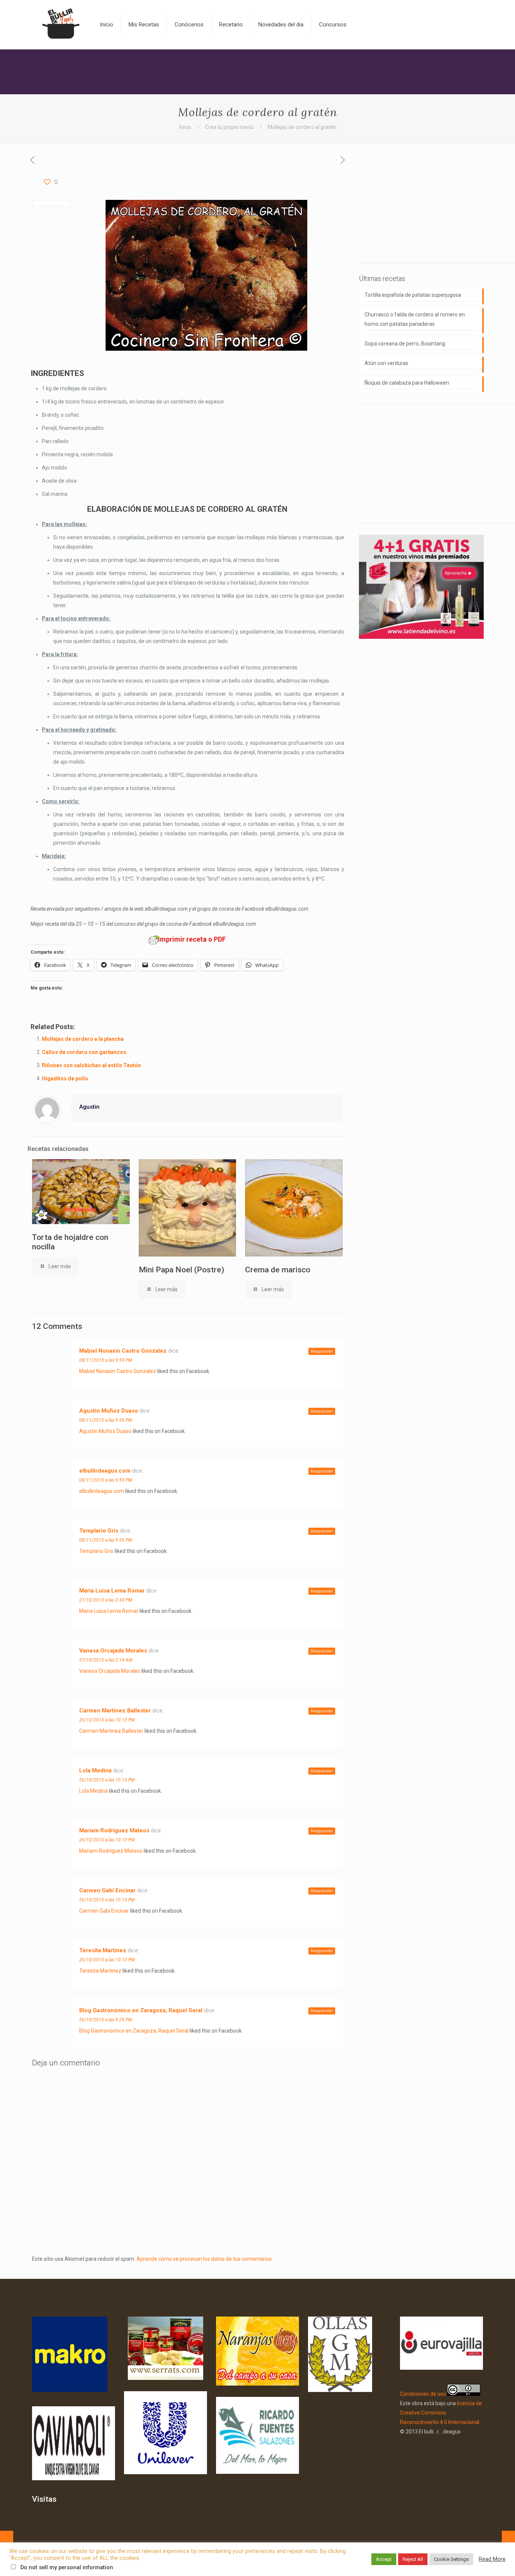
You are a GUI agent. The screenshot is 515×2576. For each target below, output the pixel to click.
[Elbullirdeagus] (60, 25)
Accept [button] (384, 2559)
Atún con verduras (386, 363)
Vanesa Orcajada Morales (113, 1651)
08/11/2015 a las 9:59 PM (106, 1360)
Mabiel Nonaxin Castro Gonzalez (123, 1351)
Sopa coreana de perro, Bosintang (405, 344)
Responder (322, 1351)
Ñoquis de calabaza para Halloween (407, 383)
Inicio (185, 127)
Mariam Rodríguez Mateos (114, 1830)
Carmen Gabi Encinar (107, 1890)
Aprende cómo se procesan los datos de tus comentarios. (205, 2259)
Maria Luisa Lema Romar (112, 1591)
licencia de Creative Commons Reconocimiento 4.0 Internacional (441, 2413)
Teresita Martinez (103, 1950)
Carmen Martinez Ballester (115, 1711)
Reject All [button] (413, 2559)
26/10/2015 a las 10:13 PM (107, 1720)
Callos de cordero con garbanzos (84, 1052)
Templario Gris (99, 1531)
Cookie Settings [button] (451, 2559)
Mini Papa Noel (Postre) (182, 1270)
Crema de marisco (278, 1270)
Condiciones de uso (423, 2394)
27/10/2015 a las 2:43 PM (106, 1600)
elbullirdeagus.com (105, 1471)
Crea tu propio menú (229, 127)
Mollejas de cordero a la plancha (83, 1039)
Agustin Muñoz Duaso (109, 1411)
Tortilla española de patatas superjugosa (413, 295)
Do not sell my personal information (67, 2567)
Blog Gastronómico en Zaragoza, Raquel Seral (141, 2010)
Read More (492, 2559)
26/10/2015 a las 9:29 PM (106, 2020)
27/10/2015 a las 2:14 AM (106, 1660)
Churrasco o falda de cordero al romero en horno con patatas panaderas (415, 319)
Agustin (89, 1107)
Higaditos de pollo (65, 1079)
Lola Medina (95, 1771)
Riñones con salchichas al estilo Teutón (91, 1065)
